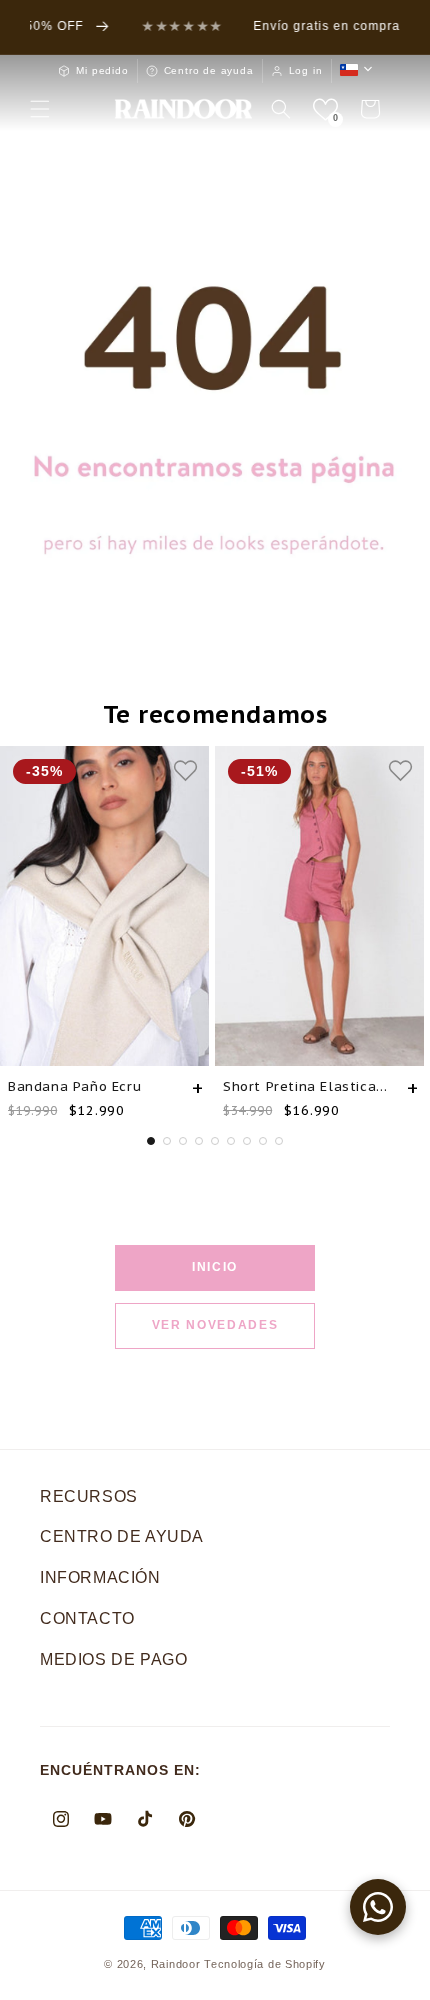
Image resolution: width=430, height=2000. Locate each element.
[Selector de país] (356, 70)
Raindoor (176, 1964)
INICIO (215, 1267)
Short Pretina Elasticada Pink (307, 1086)
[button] (40, 109)
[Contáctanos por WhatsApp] (378, 1907)
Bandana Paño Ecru (74, 1086)
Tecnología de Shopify (265, 1964)
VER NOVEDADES (215, 1325)
